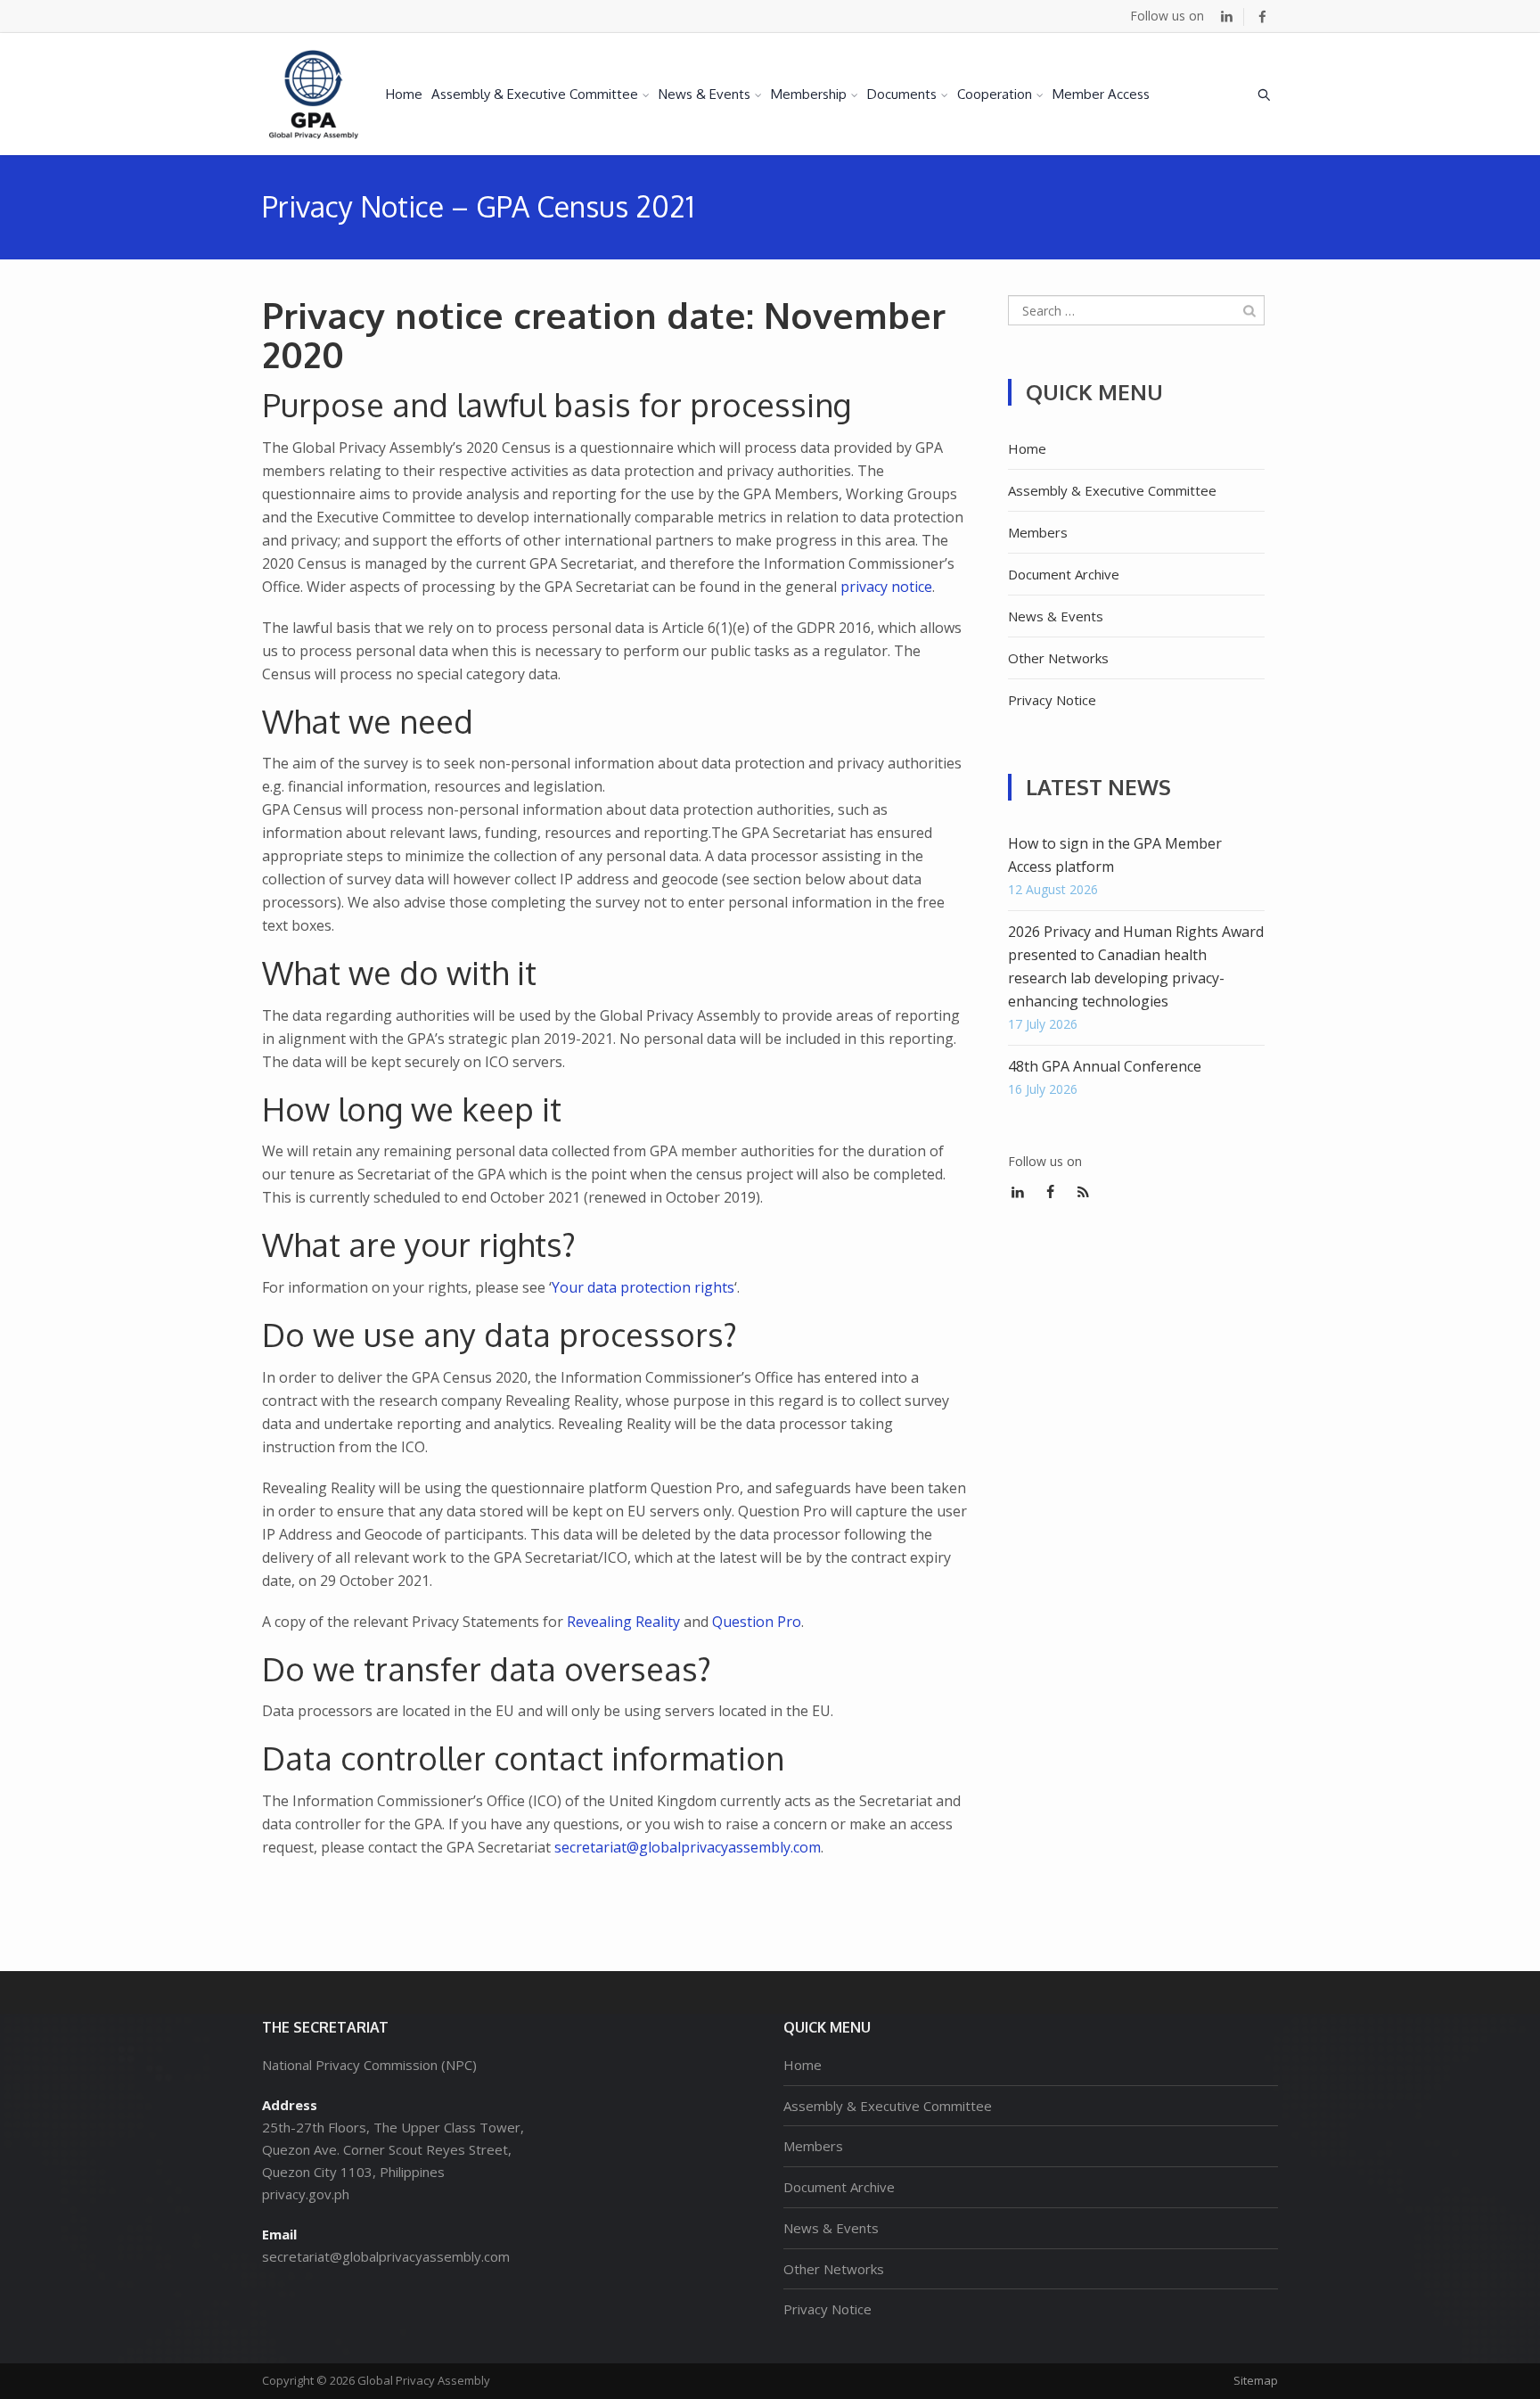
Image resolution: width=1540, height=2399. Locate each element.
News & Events (704, 94)
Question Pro (757, 1622)
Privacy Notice (1052, 700)
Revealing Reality (623, 1622)
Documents (902, 94)
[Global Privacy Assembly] (314, 94)
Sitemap (1256, 2380)
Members (1038, 532)
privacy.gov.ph (306, 2194)
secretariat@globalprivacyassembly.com (688, 1847)
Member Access (1101, 94)
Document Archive (1064, 574)
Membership (809, 94)
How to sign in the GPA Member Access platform (1115, 855)
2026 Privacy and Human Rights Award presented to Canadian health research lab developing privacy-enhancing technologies (1136, 966)
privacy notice (886, 587)
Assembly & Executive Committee (535, 94)
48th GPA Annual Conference (1105, 1066)
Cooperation (995, 94)
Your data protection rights (643, 1287)
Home (404, 94)
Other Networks (1058, 658)
